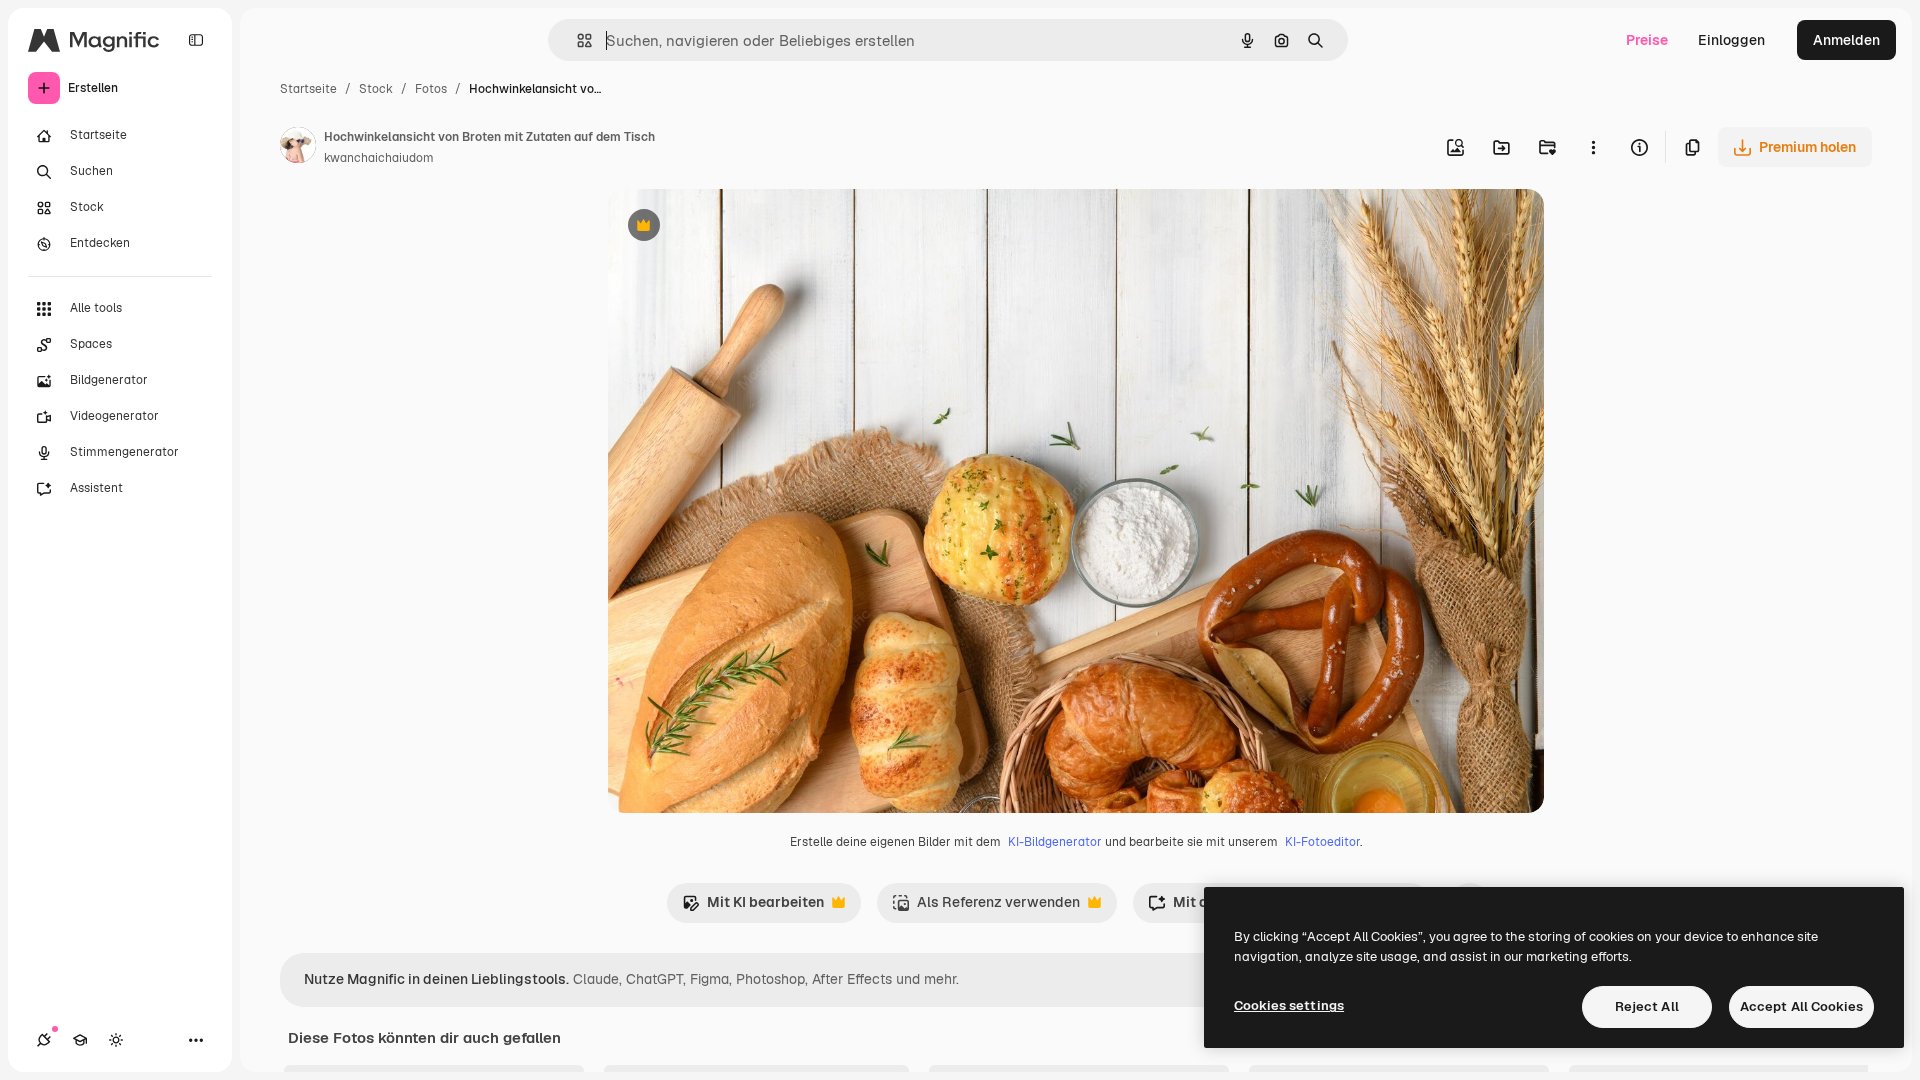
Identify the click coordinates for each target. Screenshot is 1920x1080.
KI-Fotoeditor (1322, 842)
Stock (376, 89)
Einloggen (1731, 40)
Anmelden (1846, 40)
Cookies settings (1289, 1005)
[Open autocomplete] (576, 40)
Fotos (431, 89)
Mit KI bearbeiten (753, 907)
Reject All (1647, 1006)
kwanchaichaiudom (379, 158)
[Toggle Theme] (116, 1040)
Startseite (308, 89)
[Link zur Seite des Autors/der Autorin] (298, 148)
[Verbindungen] (44, 1040)
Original (736, 227)
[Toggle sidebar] (196, 40)
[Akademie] (80, 1040)
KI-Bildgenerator (1055, 842)
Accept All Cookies (1801, 1006)
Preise (1647, 40)
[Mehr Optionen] (1593, 147)
